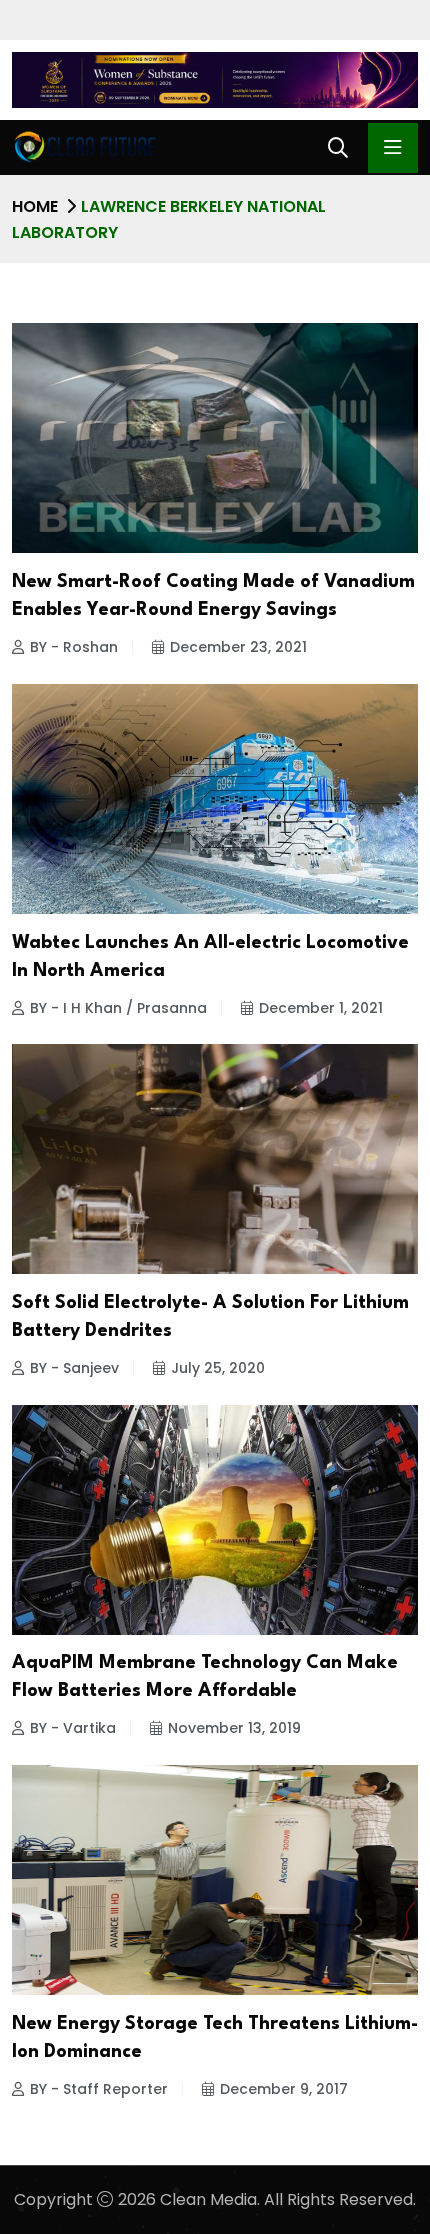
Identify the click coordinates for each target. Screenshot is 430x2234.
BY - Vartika (73, 1728)
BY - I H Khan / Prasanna (118, 1008)
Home (35, 206)
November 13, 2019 (234, 1728)
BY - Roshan (74, 647)
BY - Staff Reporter (99, 2089)
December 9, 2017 (284, 2089)
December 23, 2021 (238, 647)
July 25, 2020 (218, 1368)
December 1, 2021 (321, 1008)
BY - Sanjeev (74, 1368)
